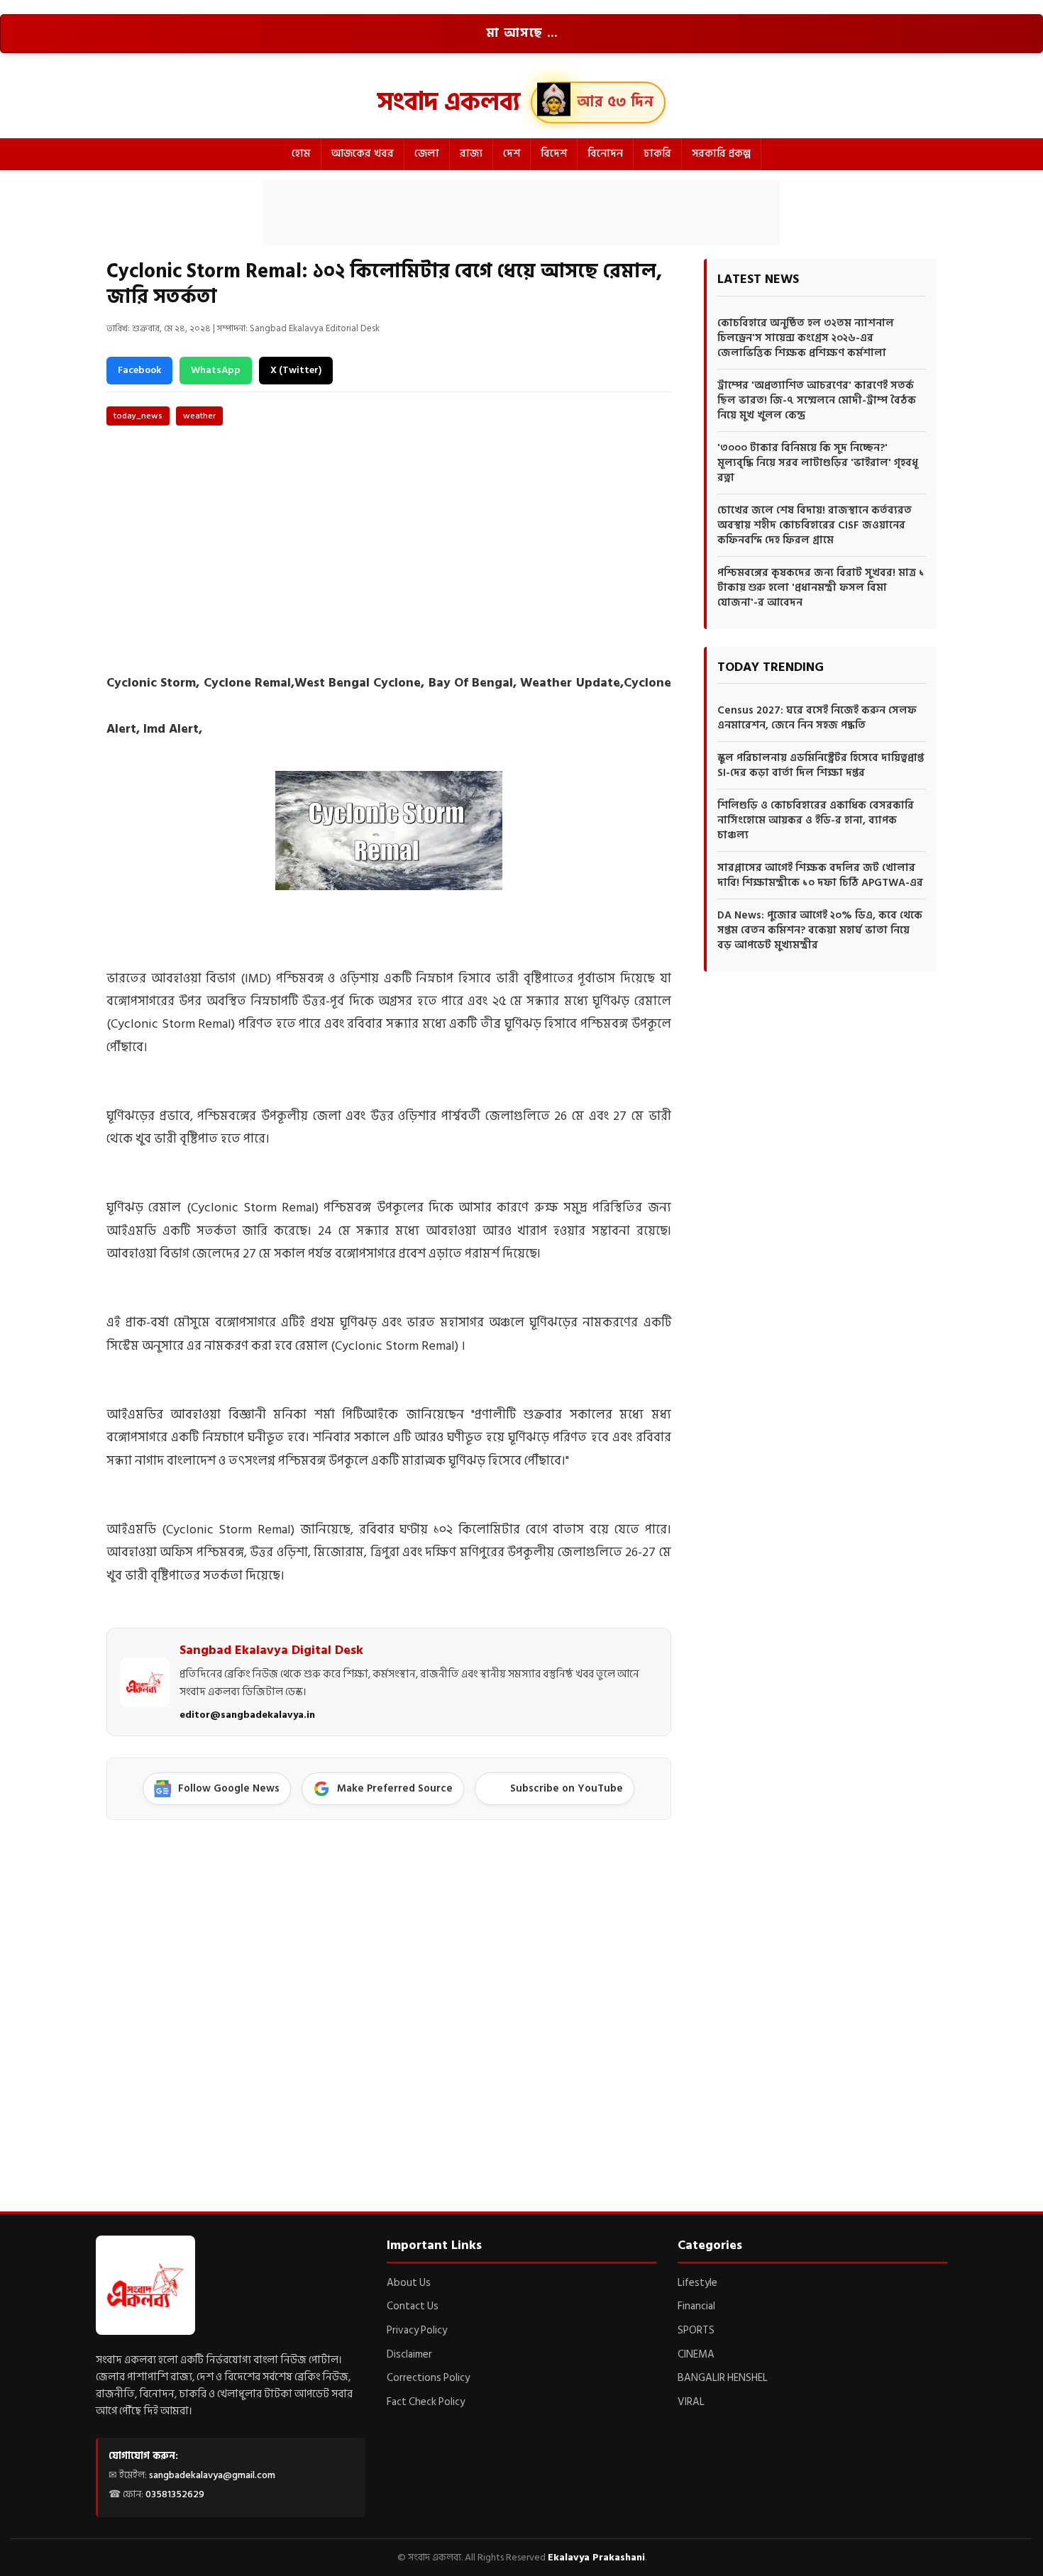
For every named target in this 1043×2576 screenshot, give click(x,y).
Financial (696, 2306)
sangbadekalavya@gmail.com (212, 2475)
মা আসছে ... (522, 33)
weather (199, 416)
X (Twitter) (296, 370)
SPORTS (696, 2330)
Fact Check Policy (426, 2402)
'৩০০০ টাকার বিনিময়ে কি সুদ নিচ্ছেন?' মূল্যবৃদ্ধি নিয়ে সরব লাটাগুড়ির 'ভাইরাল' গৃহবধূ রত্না (818, 463)
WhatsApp (216, 370)
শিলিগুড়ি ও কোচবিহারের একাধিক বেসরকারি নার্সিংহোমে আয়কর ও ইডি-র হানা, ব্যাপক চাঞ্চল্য (816, 820)
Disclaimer (409, 2354)
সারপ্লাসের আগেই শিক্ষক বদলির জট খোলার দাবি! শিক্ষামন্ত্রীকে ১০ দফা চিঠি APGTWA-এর (820, 875)
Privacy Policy (417, 2330)
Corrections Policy (428, 2378)
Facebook (139, 370)
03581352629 (175, 2494)
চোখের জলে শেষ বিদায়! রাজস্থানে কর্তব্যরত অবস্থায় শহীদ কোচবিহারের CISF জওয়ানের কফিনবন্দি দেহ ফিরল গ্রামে (815, 525)
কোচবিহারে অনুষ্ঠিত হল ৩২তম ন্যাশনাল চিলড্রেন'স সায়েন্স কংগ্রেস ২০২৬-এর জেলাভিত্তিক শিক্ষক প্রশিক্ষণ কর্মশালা (806, 338)
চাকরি (657, 154)
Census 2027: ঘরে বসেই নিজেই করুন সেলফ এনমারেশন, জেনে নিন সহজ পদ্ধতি (817, 718)
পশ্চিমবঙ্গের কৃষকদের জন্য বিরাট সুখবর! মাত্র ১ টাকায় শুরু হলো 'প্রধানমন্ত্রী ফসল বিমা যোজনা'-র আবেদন (821, 588)
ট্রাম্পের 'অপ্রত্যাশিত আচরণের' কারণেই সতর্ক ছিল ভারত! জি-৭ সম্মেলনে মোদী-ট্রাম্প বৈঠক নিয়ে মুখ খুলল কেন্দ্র (817, 400)
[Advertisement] (521, 213)
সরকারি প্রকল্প (721, 154)
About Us (409, 2283)
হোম (301, 154)
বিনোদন (605, 154)
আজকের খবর (363, 154)
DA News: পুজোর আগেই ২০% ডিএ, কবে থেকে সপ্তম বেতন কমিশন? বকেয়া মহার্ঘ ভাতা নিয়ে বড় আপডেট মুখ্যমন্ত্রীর (820, 930)
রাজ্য (471, 154)
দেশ (512, 154)
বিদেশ (554, 154)
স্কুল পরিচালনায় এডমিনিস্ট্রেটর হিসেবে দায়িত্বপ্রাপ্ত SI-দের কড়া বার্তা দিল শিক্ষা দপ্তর (821, 765)
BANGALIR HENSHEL (723, 2378)
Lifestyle (697, 2283)
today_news (138, 416)
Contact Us (413, 2306)
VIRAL (691, 2402)
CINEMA (696, 2354)
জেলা (427, 154)
